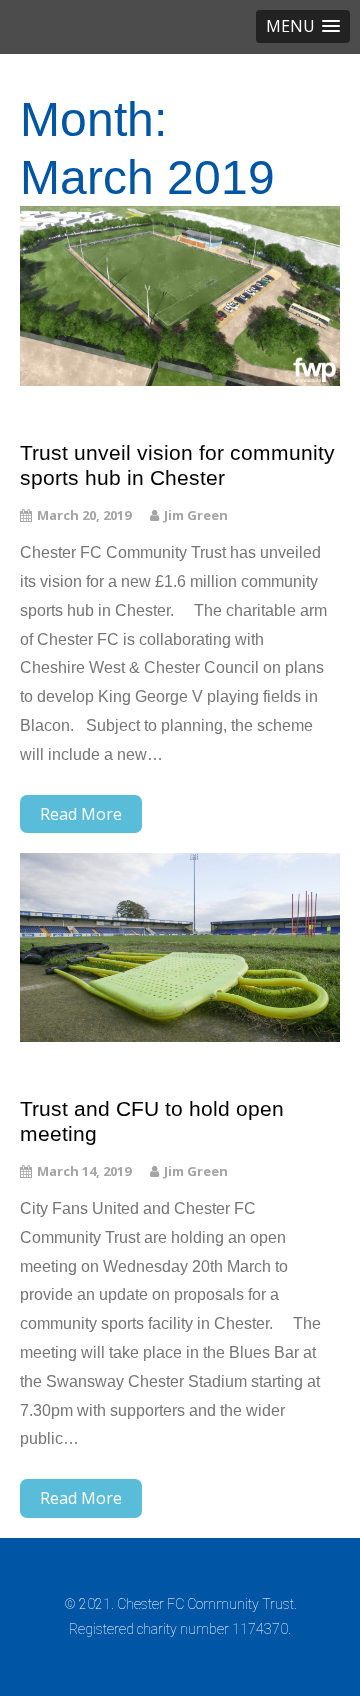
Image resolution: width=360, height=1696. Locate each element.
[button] (303, 26)
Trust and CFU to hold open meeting (152, 1121)
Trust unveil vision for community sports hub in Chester (177, 465)
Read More (81, 814)
